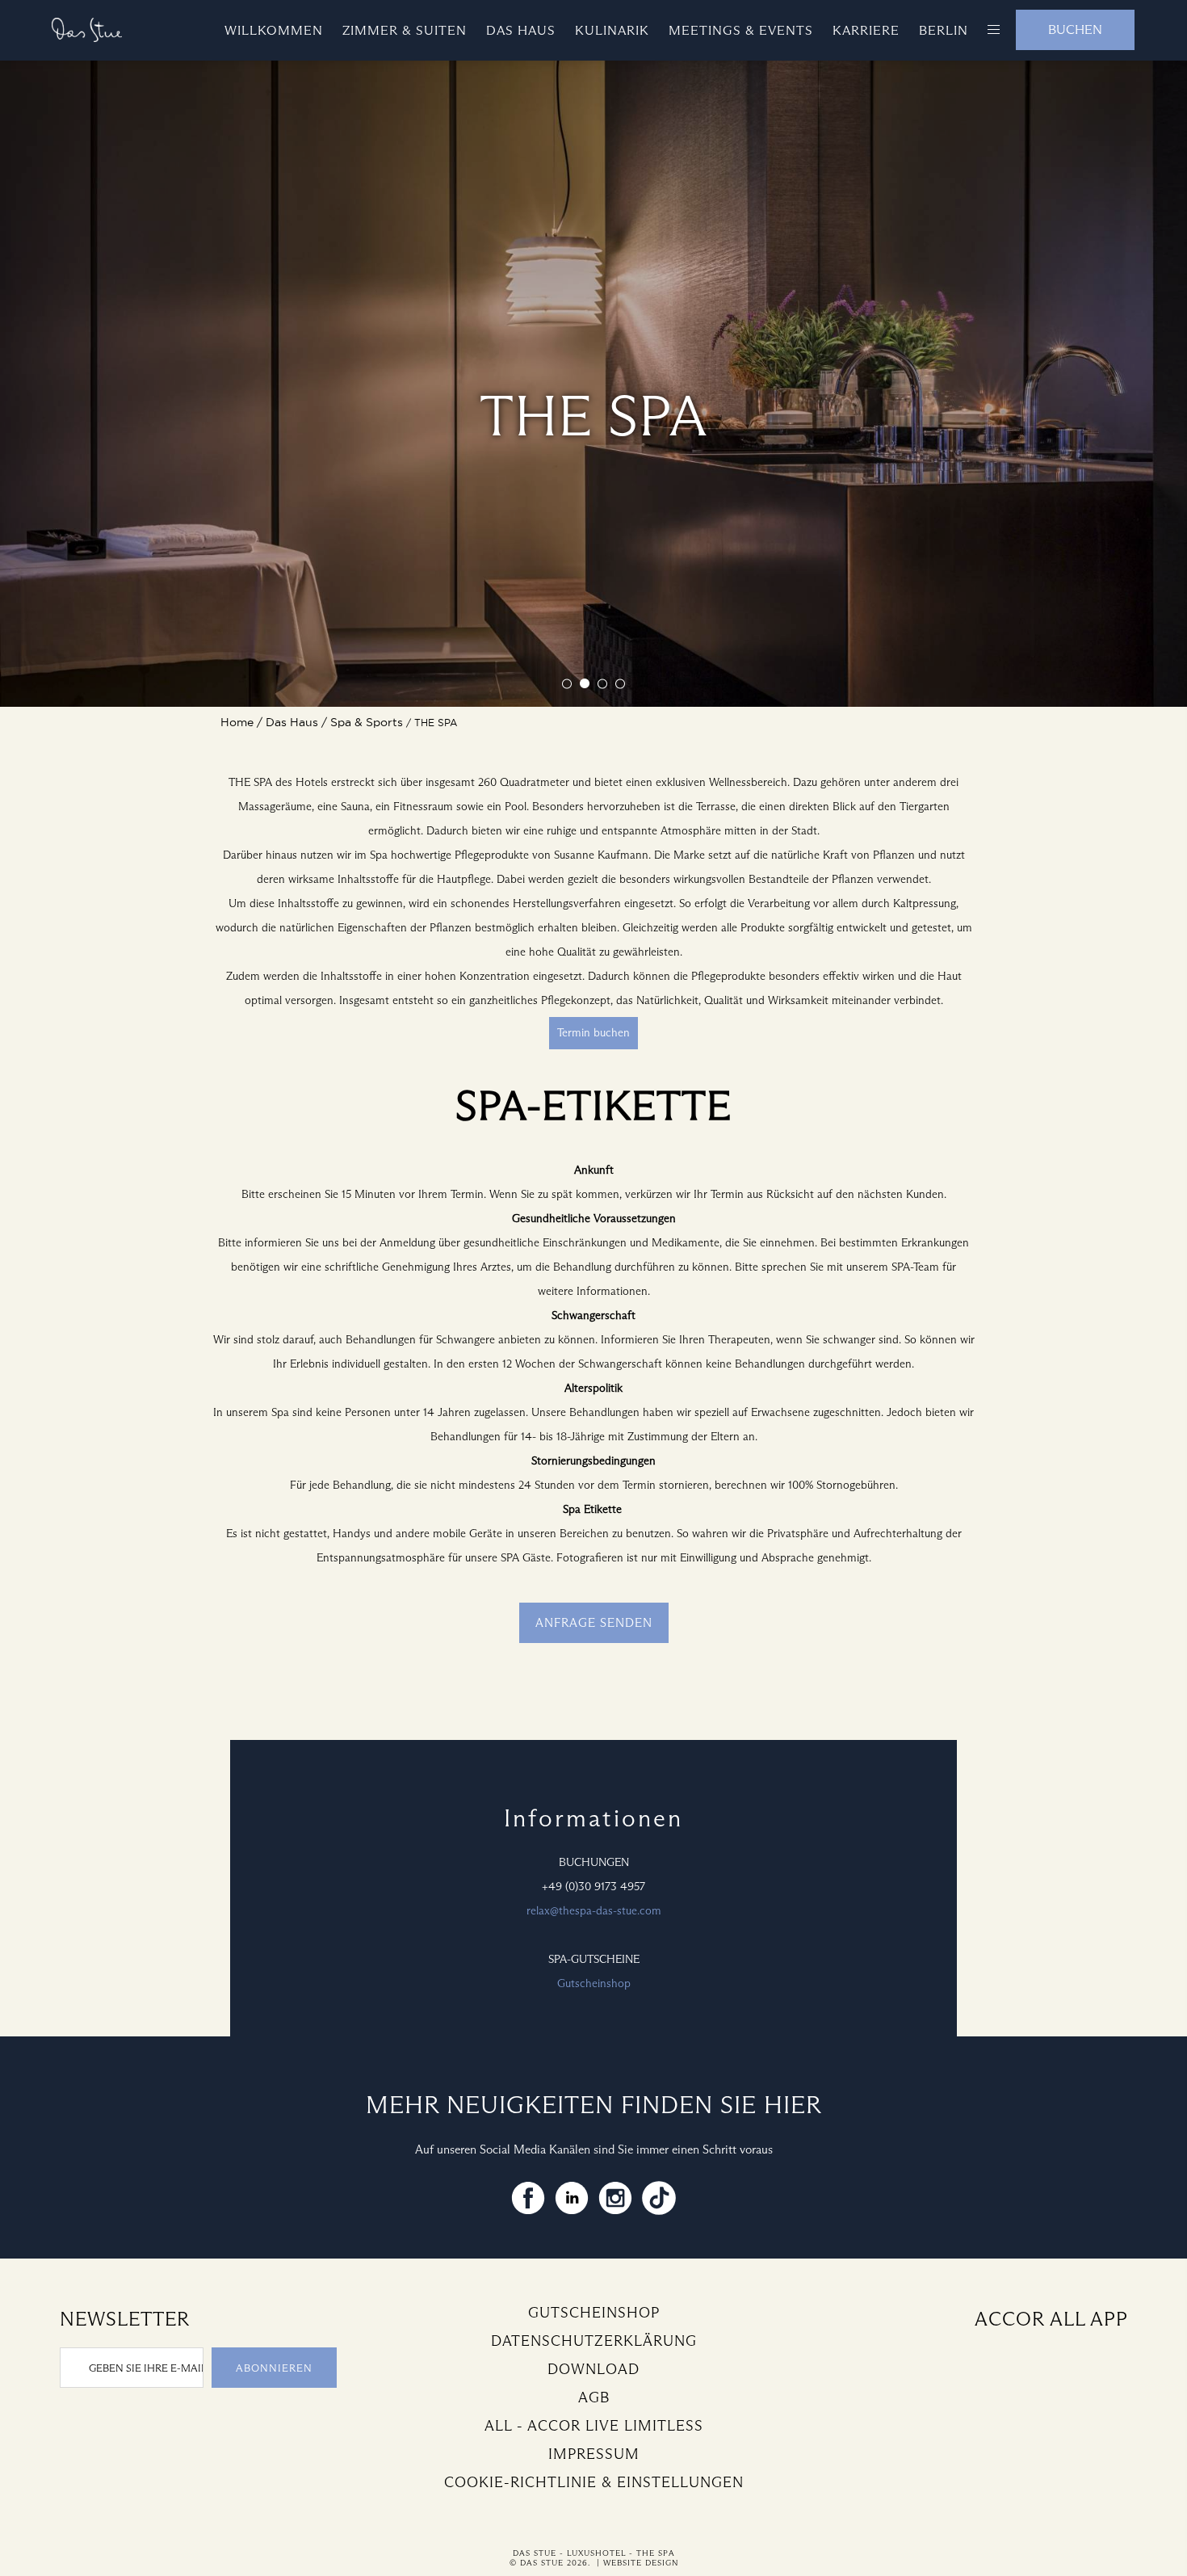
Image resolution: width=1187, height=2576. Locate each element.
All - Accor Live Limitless (594, 2426)
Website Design (641, 2563)
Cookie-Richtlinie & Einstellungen (594, 2482)
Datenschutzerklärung (594, 2341)
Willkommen (274, 30)
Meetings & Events (741, 30)
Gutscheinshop (594, 1983)
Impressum (594, 2454)
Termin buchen (593, 1033)
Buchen (1075, 29)
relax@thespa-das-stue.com (594, 1911)
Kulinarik (612, 30)
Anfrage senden (594, 1623)
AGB (594, 2397)
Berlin (944, 30)
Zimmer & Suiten (405, 30)
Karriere (866, 30)
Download (593, 2369)
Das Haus (521, 30)
